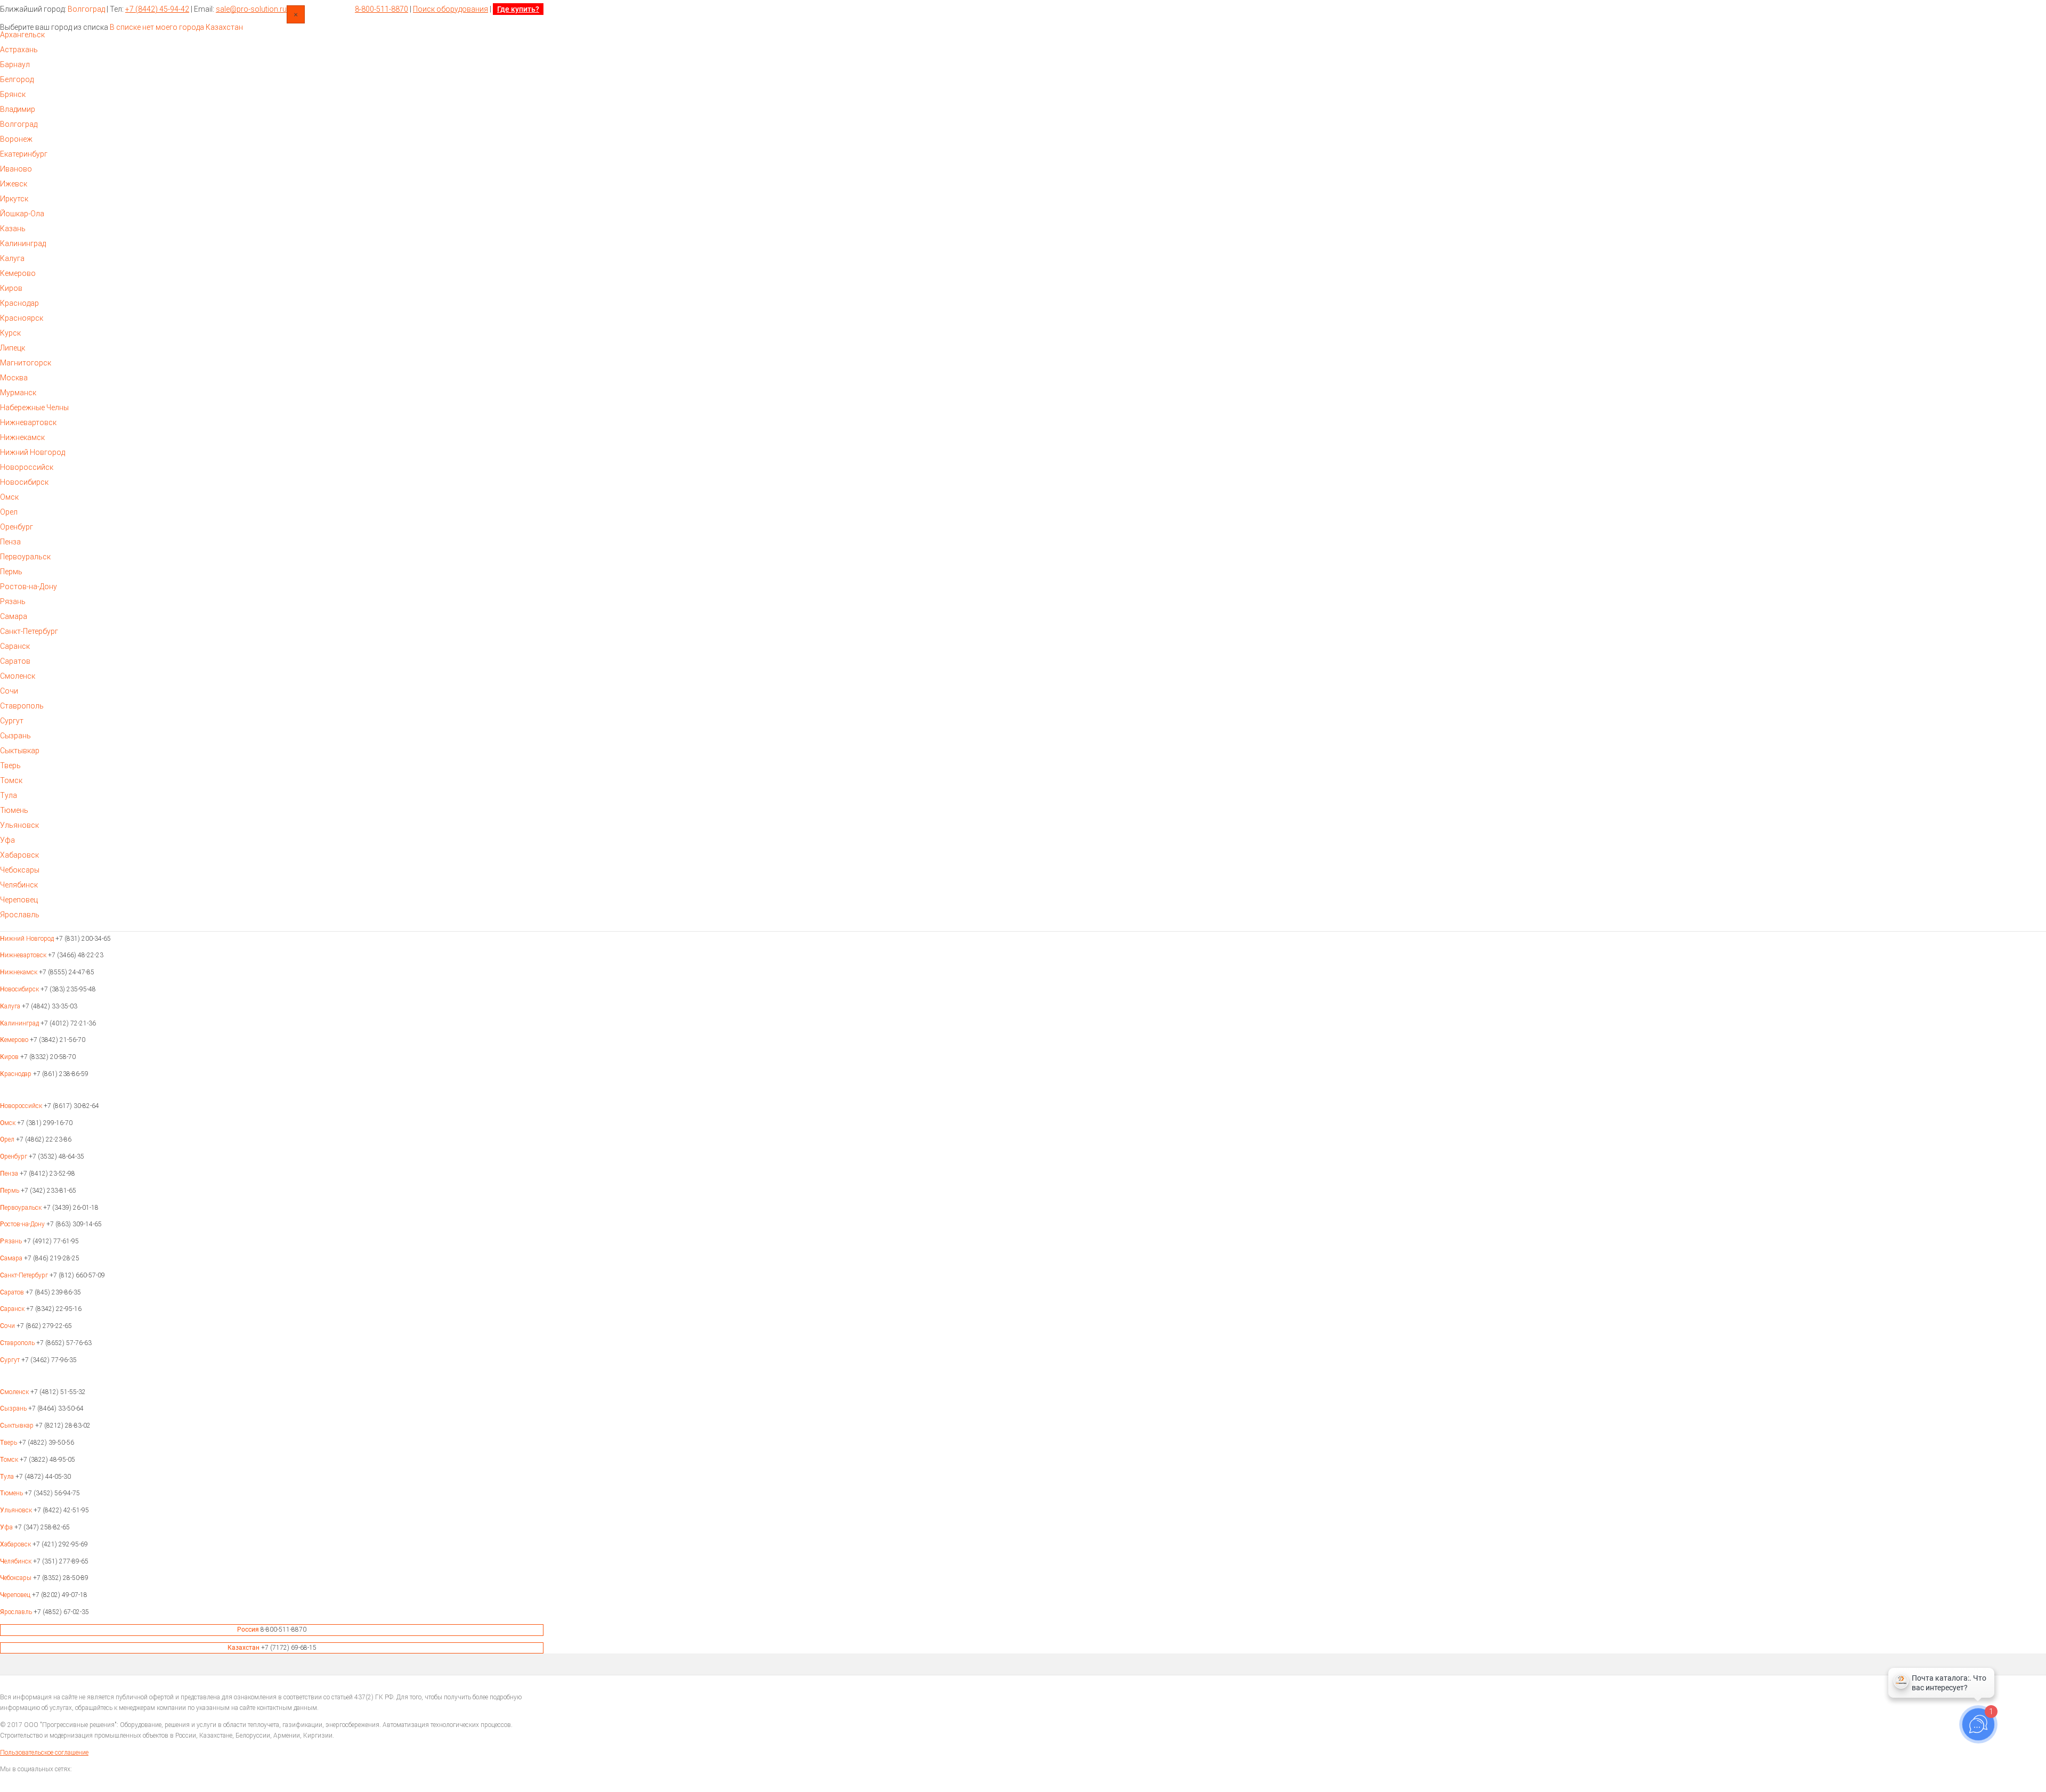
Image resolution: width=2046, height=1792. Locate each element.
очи (8, 1326)
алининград (20, 1023)
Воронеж (16, 139)
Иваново (16, 169)
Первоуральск (25, 557)
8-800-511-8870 (381, 9)
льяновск (17, 1510)
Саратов (15, 661)
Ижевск (14, 184)
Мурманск (18, 393)
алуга (11, 1006)
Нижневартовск (28, 422)
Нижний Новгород (33, 452)
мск (9, 1123)
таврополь (18, 1343)
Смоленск (18, 676)
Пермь (11, 572)
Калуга (12, 258)
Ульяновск (19, 825)
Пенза (10, 542)
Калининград (23, 243)
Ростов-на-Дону (29, 587)
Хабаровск (19, 855)
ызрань (14, 1408)
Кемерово (18, 273)
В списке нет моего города (157, 27)
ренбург (14, 1156)
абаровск (16, 1544)
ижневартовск (24, 955)
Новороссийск (27, 467)
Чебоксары (20, 870)
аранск (13, 1309)
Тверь (10, 765)
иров (10, 1057)
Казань (13, 229)
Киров (11, 288)
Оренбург (17, 527)
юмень (12, 1493)
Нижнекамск (22, 437)
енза (10, 1174)
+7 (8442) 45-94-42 (157, 9)
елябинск (17, 1561)
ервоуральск (22, 1208)
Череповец (19, 900)
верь (9, 1443)
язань (12, 1241)
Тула (9, 795)
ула (8, 1477)
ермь (10, 1191)
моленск (15, 1392)
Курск (10, 333)
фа (7, 1527)
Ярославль (20, 915)
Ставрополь (22, 706)
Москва (14, 378)
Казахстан (224, 27)
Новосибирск (24, 482)
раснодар (17, 1074)
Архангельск (22, 35)
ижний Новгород (28, 939)
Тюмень (14, 810)
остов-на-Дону (23, 1224)
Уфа (7, 840)
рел (8, 1139)
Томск (11, 780)
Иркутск (14, 199)
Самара (14, 616)
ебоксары (17, 1578)
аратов (13, 1292)
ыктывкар (18, 1426)
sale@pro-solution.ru (251, 9)
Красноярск (22, 318)
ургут (11, 1360)
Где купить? (518, 9)
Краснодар (19, 303)
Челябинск (19, 885)
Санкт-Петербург (29, 631)
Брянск (13, 94)
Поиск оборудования (450, 9)
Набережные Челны (34, 408)
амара (12, 1258)
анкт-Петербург (25, 1275)
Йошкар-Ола (22, 214)
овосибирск (20, 989)
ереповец (16, 1595)
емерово (15, 1040)
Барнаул (15, 64)
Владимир (18, 109)
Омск (9, 497)
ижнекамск (19, 972)
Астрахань (19, 50)
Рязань (13, 601)
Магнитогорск (26, 363)
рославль (17, 1612)
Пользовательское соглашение (44, 1753)
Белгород (17, 79)
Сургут (12, 721)
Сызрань (15, 736)
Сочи (9, 691)
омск (10, 1460)
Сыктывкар (20, 751)
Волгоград (86, 9)
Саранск (15, 646)
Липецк (13, 348)
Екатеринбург (24, 154)
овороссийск (22, 1106)
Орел (9, 512)
